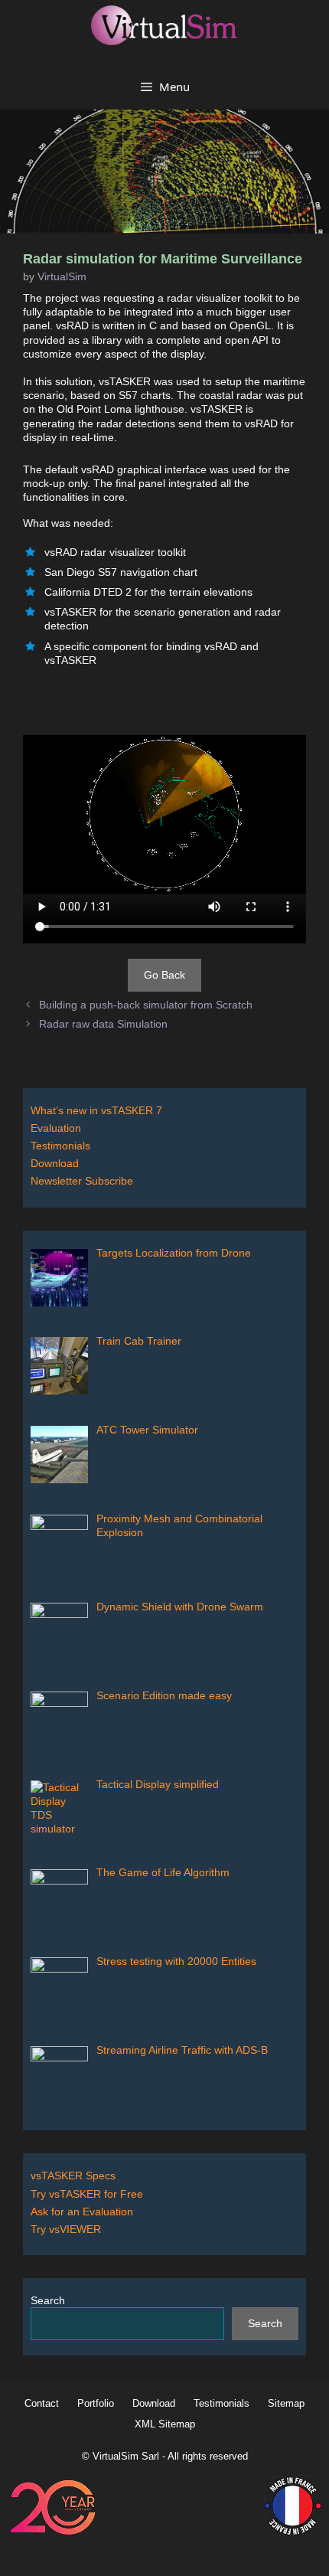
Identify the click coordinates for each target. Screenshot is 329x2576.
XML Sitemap (165, 2424)
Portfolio (96, 2403)
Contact (42, 2403)
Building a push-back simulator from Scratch (146, 1005)
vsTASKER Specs (73, 2176)
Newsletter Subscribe (82, 1181)
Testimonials (60, 1146)
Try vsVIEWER (66, 2229)
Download (55, 1163)
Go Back (164, 975)
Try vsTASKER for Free (87, 2194)
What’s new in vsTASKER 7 (96, 1110)
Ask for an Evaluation (82, 2212)
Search (48, 2300)
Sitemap (286, 2403)
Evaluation (56, 1128)
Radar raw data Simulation (103, 1024)
